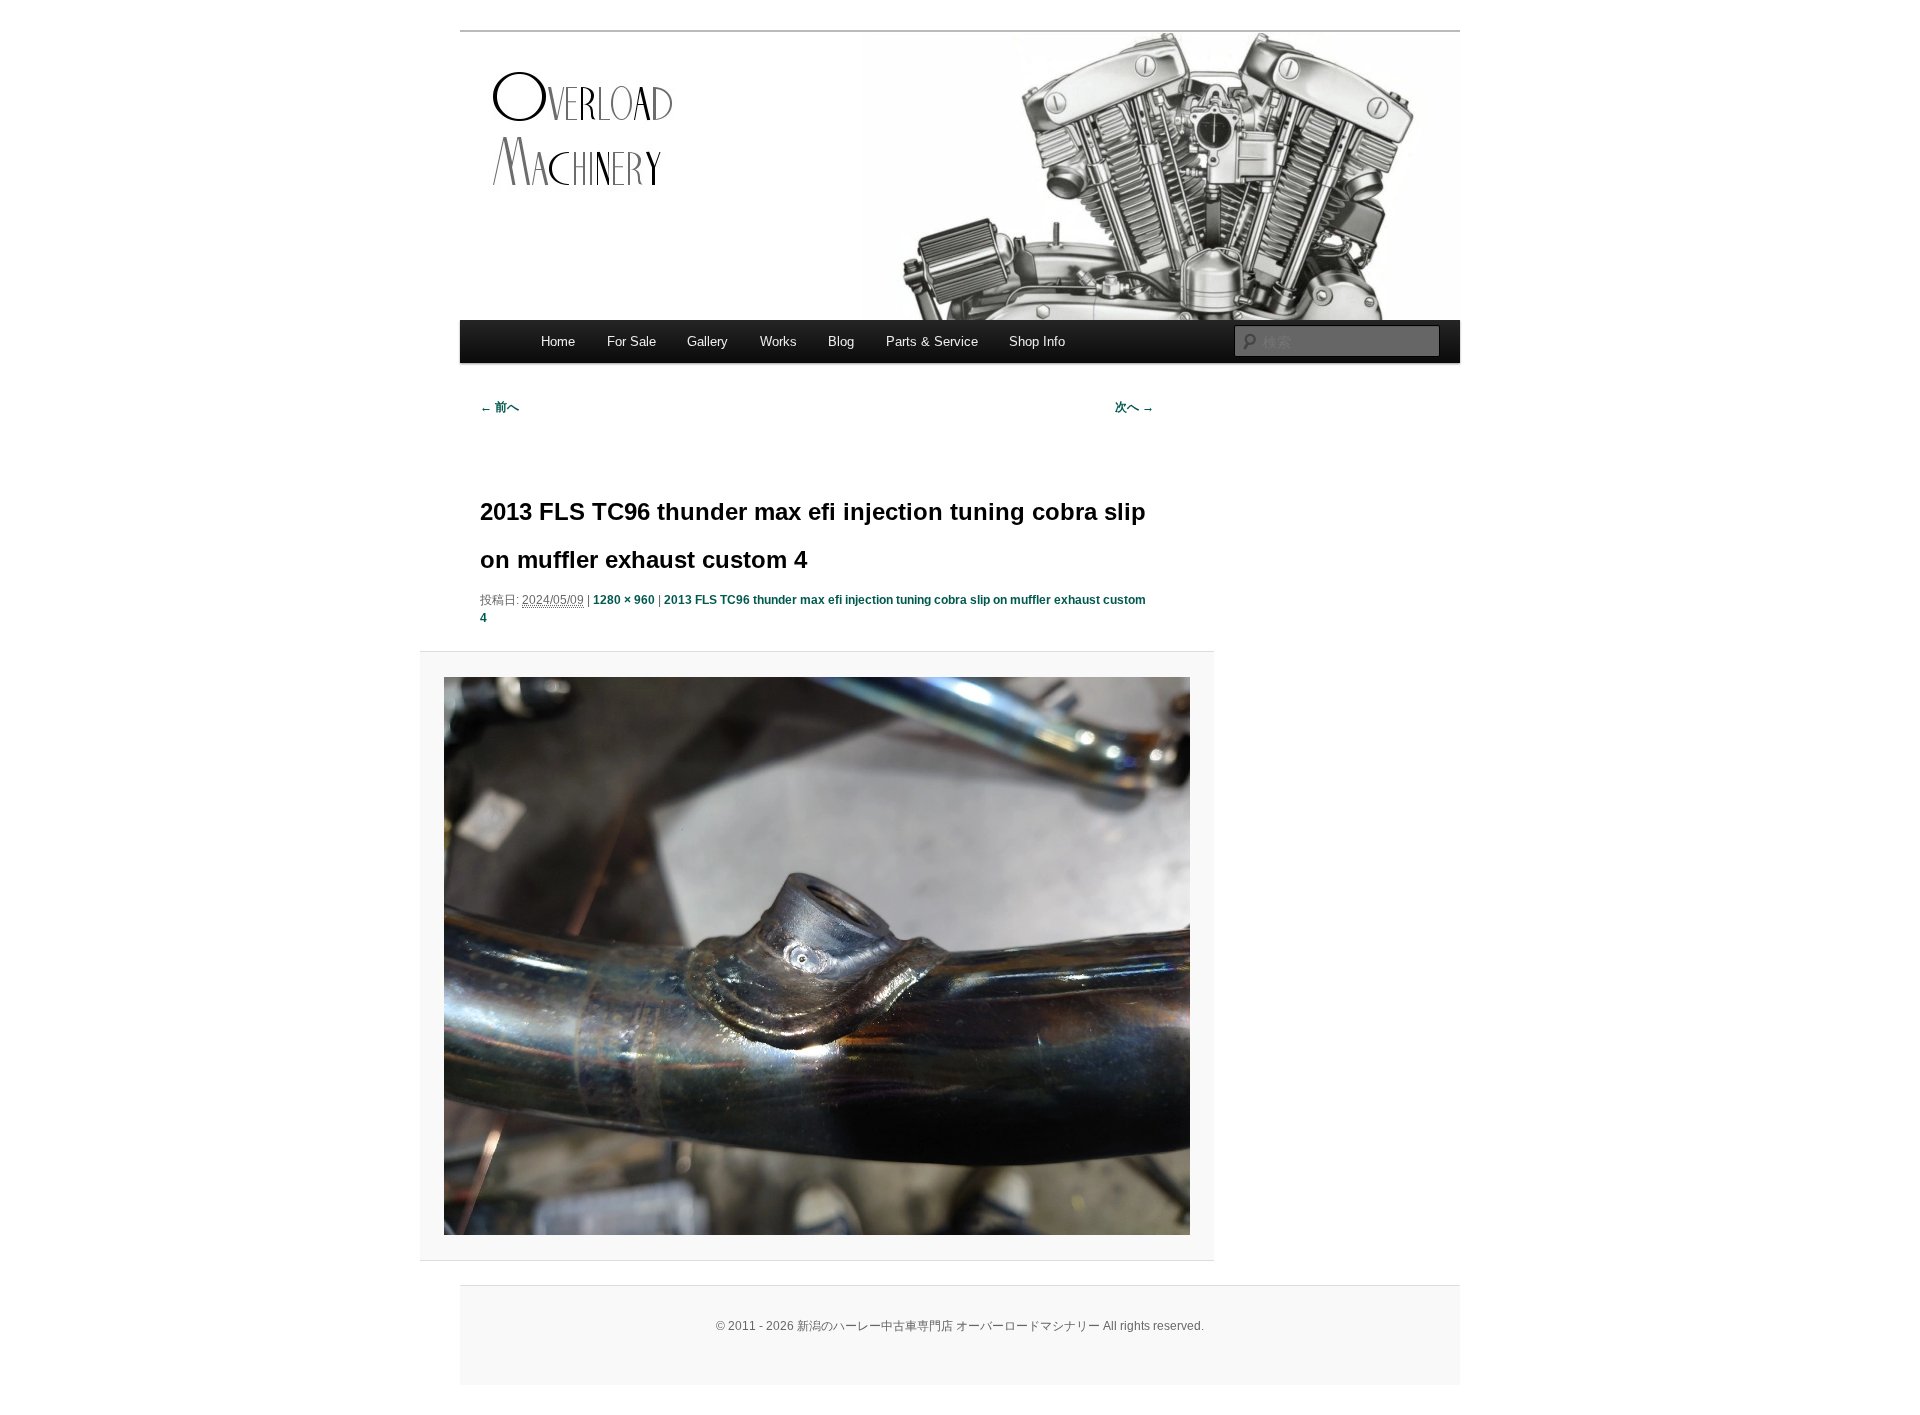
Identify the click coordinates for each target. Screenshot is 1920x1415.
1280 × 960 (624, 600)
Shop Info (1037, 341)
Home (558, 341)
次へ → (1134, 407)
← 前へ (499, 407)
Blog (841, 341)
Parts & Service (932, 341)
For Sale (631, 341)
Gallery (707, 341)
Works (778, 341)
